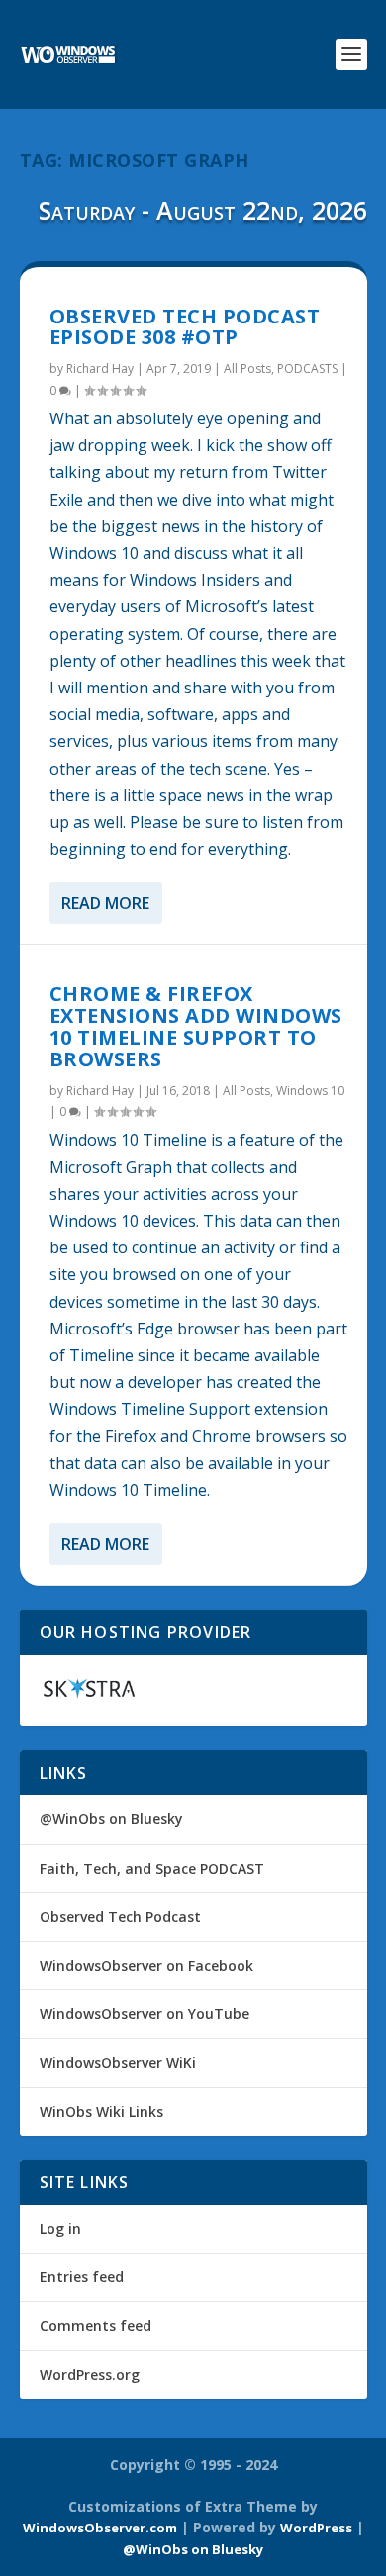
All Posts (247, 368)
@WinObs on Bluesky (111, 1819)
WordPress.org (90, 2375)
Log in (60, 2228)
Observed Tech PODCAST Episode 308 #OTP (185, 327)
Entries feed (82, 2277)
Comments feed (96, 2325)
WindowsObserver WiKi (118, 2062)
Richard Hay (100, 368)
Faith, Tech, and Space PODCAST (152, 1868)
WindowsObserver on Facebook (146, 1965)
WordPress (316, 2528)
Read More (105, 903)
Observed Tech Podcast (120, 1917)
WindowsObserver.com (100, 2528)
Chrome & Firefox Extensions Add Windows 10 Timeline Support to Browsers (196, 1026)
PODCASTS (307, 368)
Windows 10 (310, 1091)
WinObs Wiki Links (101, 2112)
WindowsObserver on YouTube (145, 2014)
